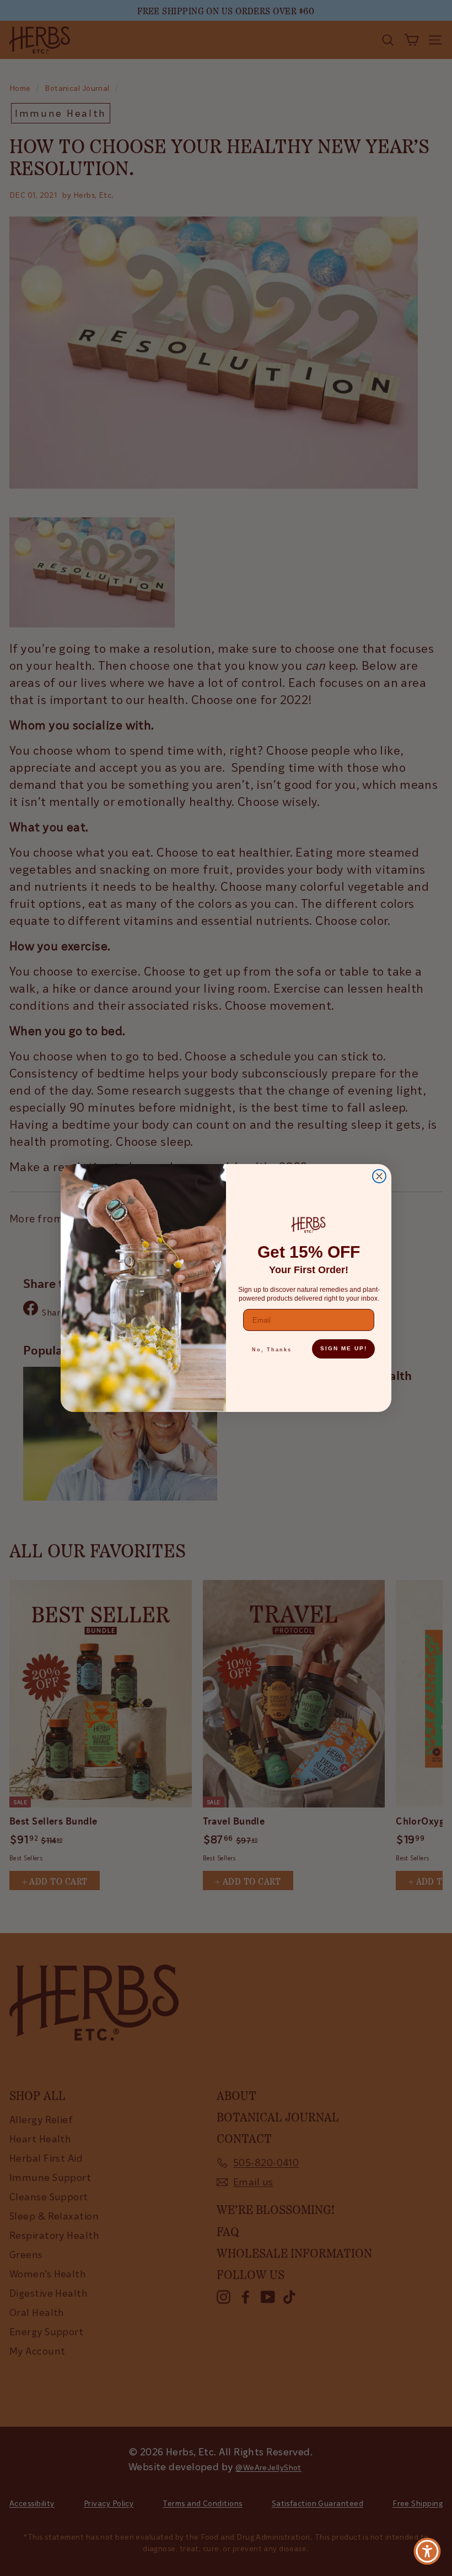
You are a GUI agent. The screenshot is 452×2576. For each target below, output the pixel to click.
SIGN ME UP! (344, 1348)
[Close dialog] (379, 1176)
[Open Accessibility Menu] (427, 2551)
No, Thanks (272, 1350)
